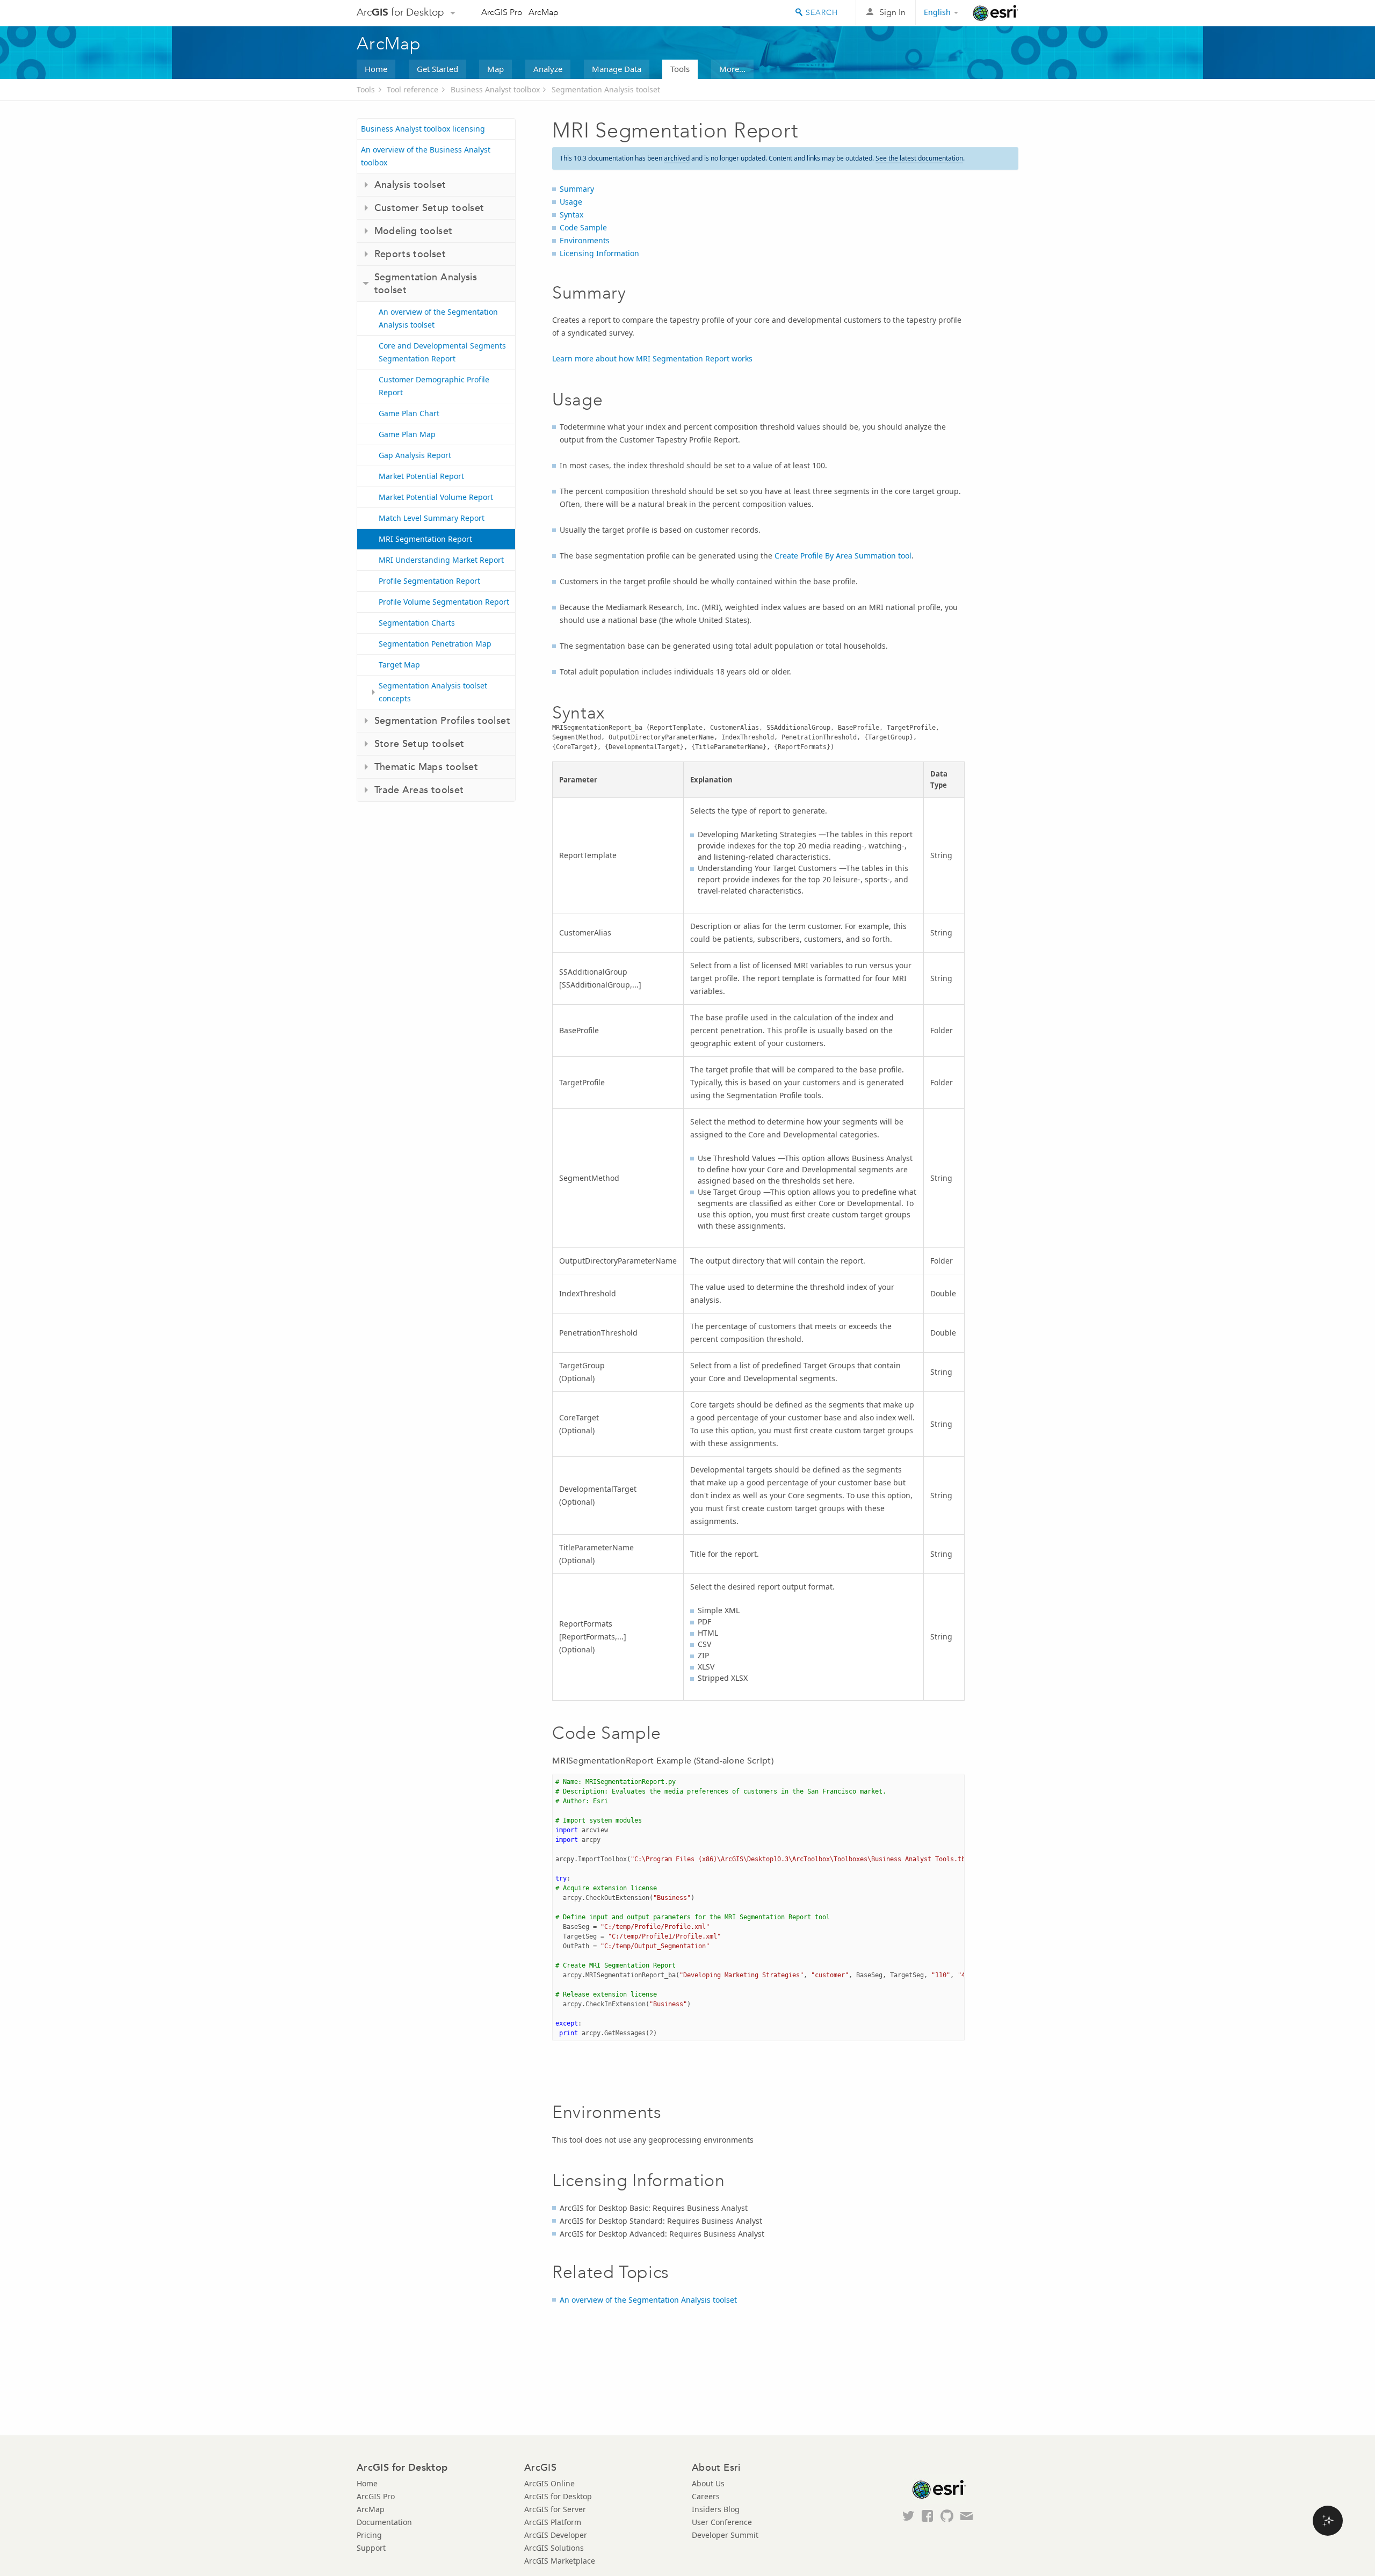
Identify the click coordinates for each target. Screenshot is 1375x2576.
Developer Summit (725, 2535)
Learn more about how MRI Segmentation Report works (652, 358)
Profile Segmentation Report (429, 581)
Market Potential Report (421, 476)
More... (732, 69)
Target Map (399, 665)
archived (677, 158)
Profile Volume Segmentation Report (444, 602)
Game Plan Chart (409, 413)
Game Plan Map (407, 434)
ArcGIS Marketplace (560, 2561)
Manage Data (617, 69)
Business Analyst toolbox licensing (423, 129)
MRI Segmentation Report (425, 539)
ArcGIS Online (549, 2483)
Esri (996, 13)
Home (376, 69)
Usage (571, 202)
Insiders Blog (716, 2509)
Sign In (892, 12)
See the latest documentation (919, 158)
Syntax (571, 215)
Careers (706, 2496)
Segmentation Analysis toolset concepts (433, 692)
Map (495, 69)
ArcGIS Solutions (554, 2548)
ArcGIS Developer (556, 2535)
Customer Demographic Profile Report (434, 386)
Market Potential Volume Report (436, 497)
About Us (708, 2483)
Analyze (548, 69)
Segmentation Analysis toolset (606, 89)
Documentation (384, 2522)
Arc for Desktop (400, 12)
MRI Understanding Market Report (441, 560)
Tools (680, 69)
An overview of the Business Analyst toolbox (426, 156)
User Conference (722, 2522)
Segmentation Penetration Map (435, 644)
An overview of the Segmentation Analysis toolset (438, 318)
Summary (577, 189)
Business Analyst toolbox (495, 89)
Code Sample (583, 227)
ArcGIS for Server (555, 2509)
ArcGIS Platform (553, 2522)
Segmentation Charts (417, 623)
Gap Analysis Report (415, 455)
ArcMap (544, 12)
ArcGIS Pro (502, 12)
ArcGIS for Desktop (558, 2496)
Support (371, 2548)
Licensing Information (599, 253)
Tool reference (412, 89)
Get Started (437, 69)
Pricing (369, 2535)
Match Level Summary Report (432, 518)
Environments (585, 240)
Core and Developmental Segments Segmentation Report (442, 352)
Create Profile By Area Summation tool (843, 556)
